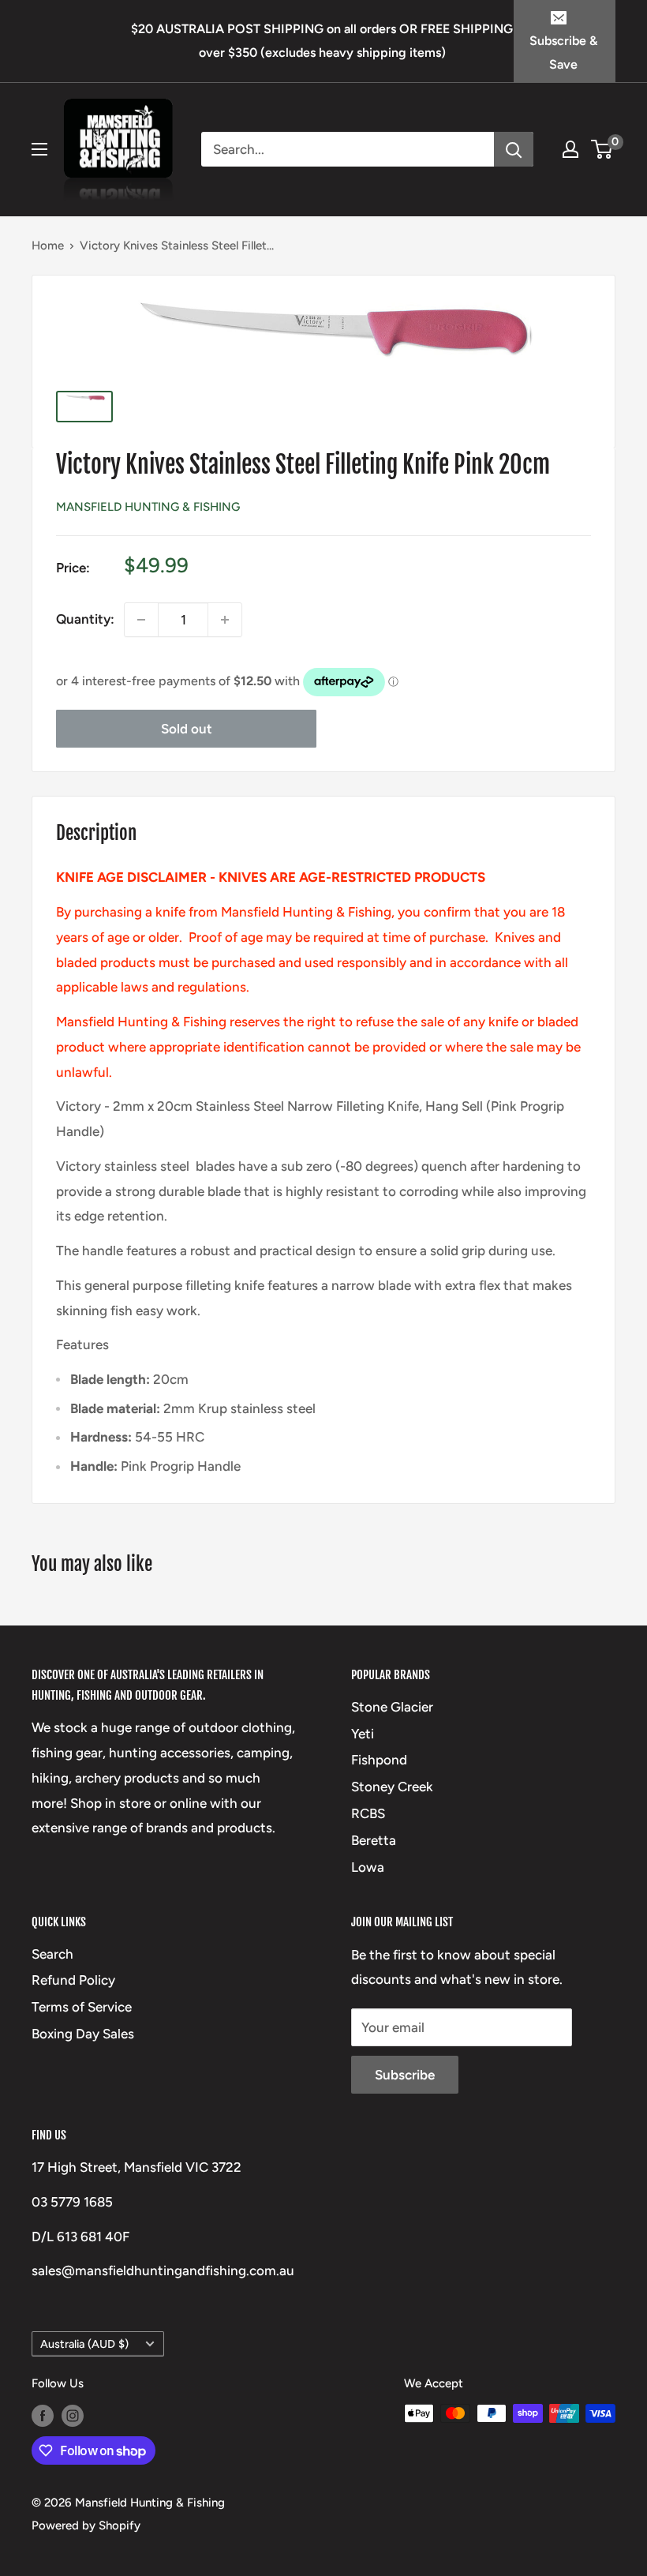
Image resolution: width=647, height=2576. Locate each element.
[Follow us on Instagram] (73, 2415)
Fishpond (379, 1760)
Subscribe (405, 2075)
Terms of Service (82, 2007)
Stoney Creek (392, 1787)
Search (52, 1954)
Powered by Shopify (86, 2525)
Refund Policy (73, 1980)
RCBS (368, 1813)
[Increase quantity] (225, 620)
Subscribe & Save (563, 52)
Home (48, 246)
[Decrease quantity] (141, 620)
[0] (602, 149)
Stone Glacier (392, 1707)
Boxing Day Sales (83, 2034)
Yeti (363, 1734)
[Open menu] (39, 149)
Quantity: (85, 619)
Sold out (187, 729)
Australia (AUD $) (84, 2344)
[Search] (514, 149)
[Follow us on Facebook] (43, 2415)
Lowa (368, 1867)
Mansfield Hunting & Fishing (148, 507)
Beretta (374, 1840)
